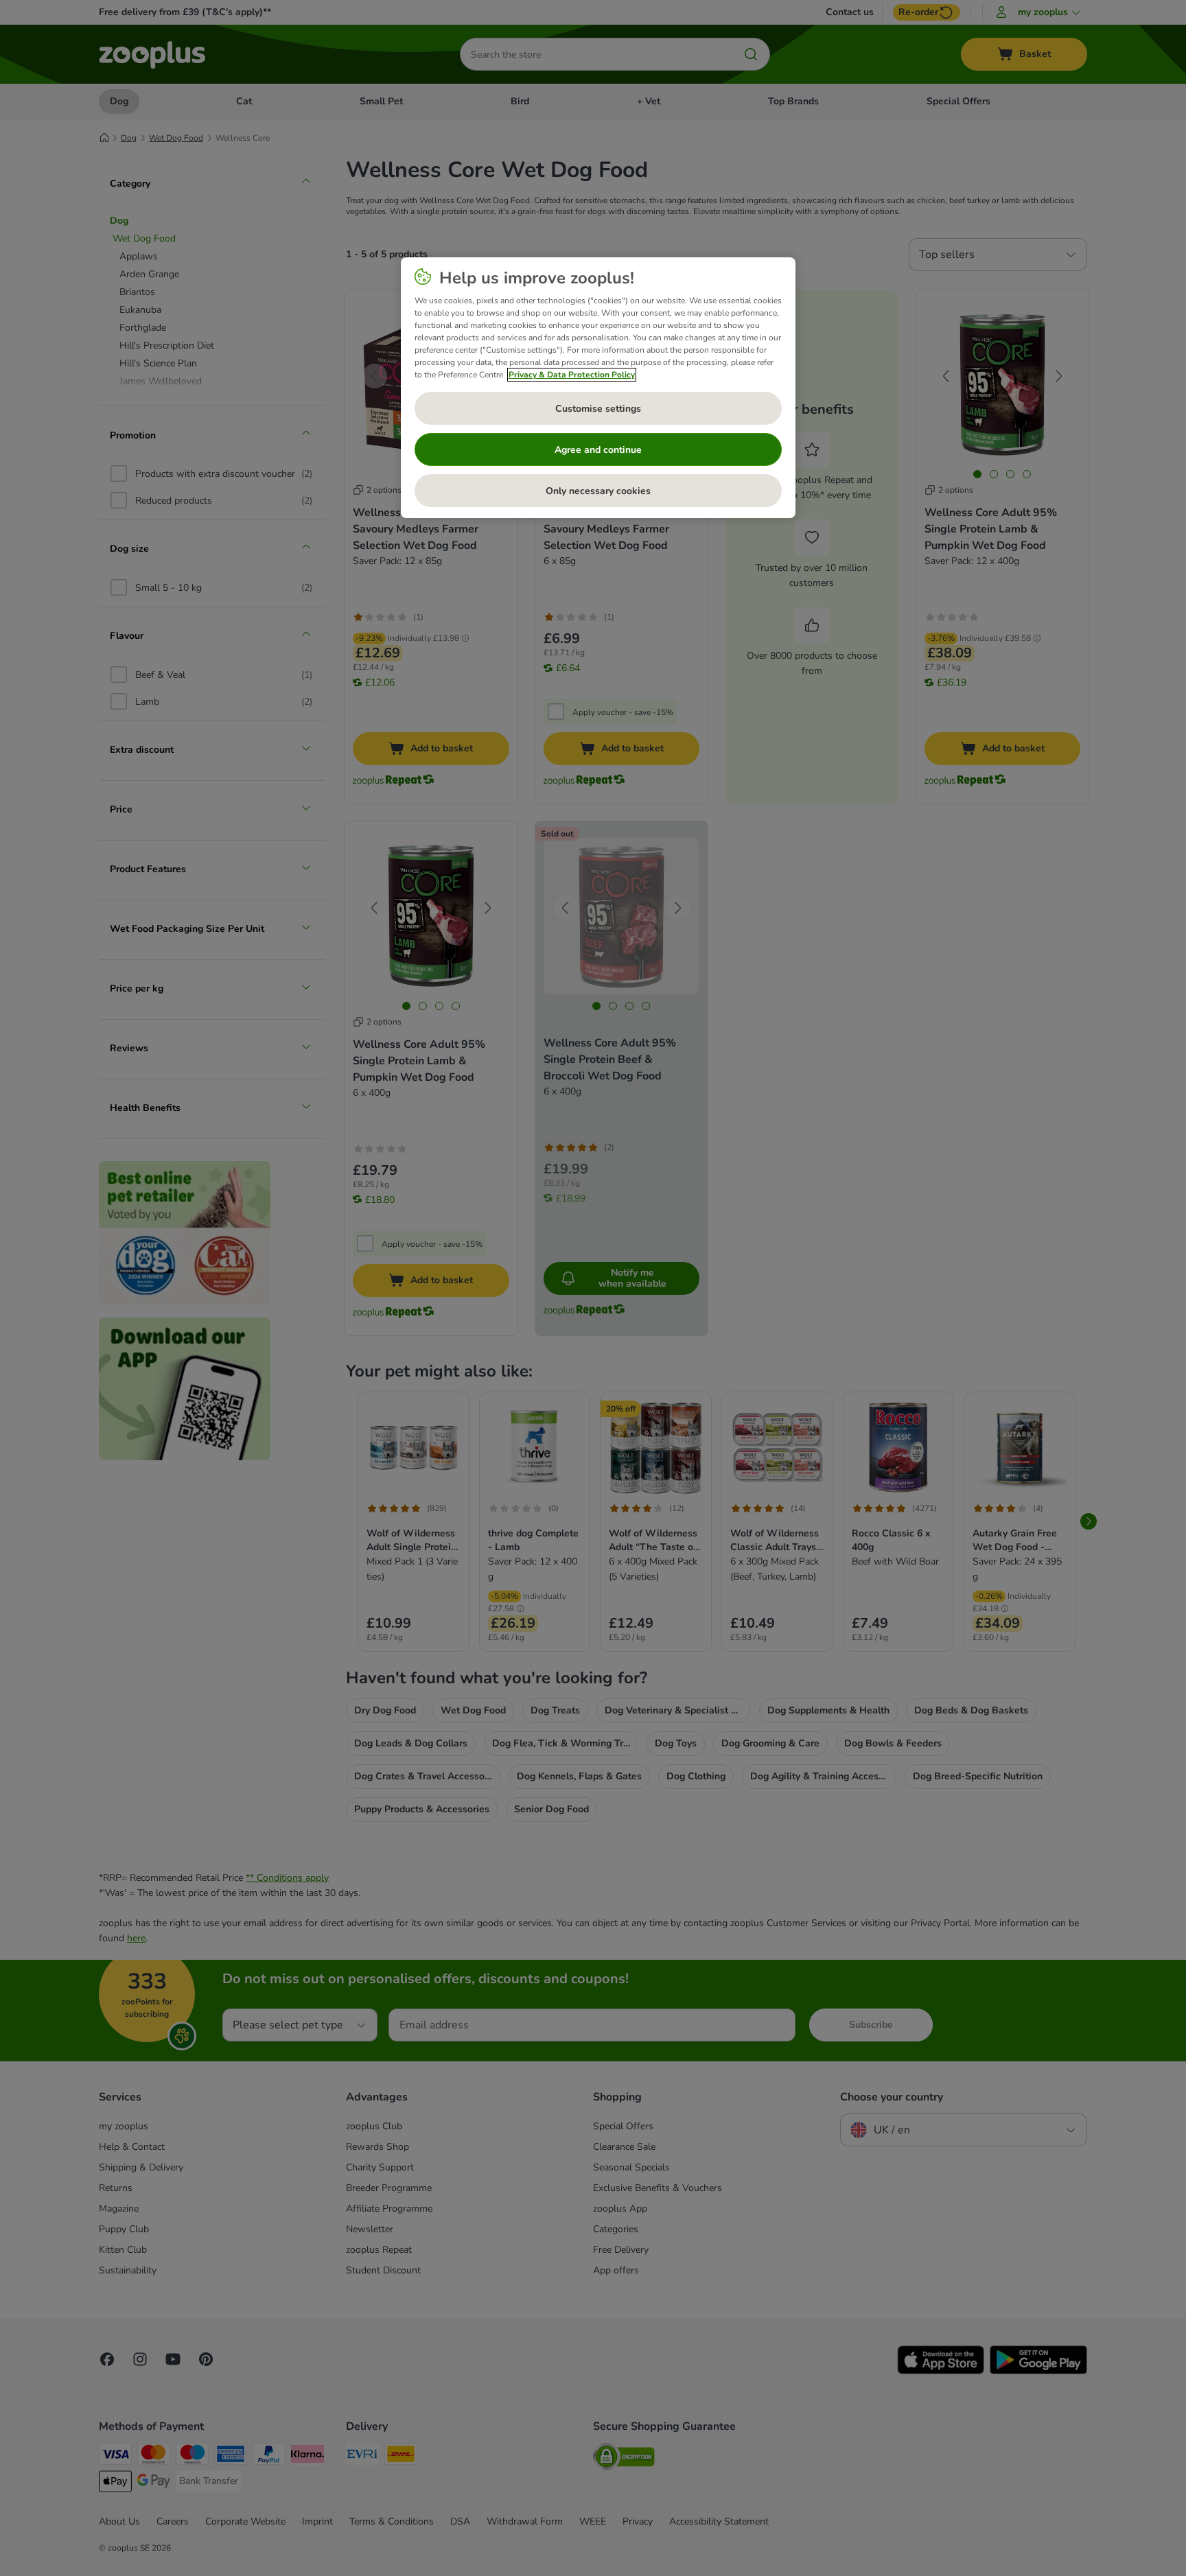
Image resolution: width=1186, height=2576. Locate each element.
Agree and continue (598, 450)
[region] (598, 388)
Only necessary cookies (598, 491)
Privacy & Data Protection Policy (572, 375)
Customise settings (598, 409)
